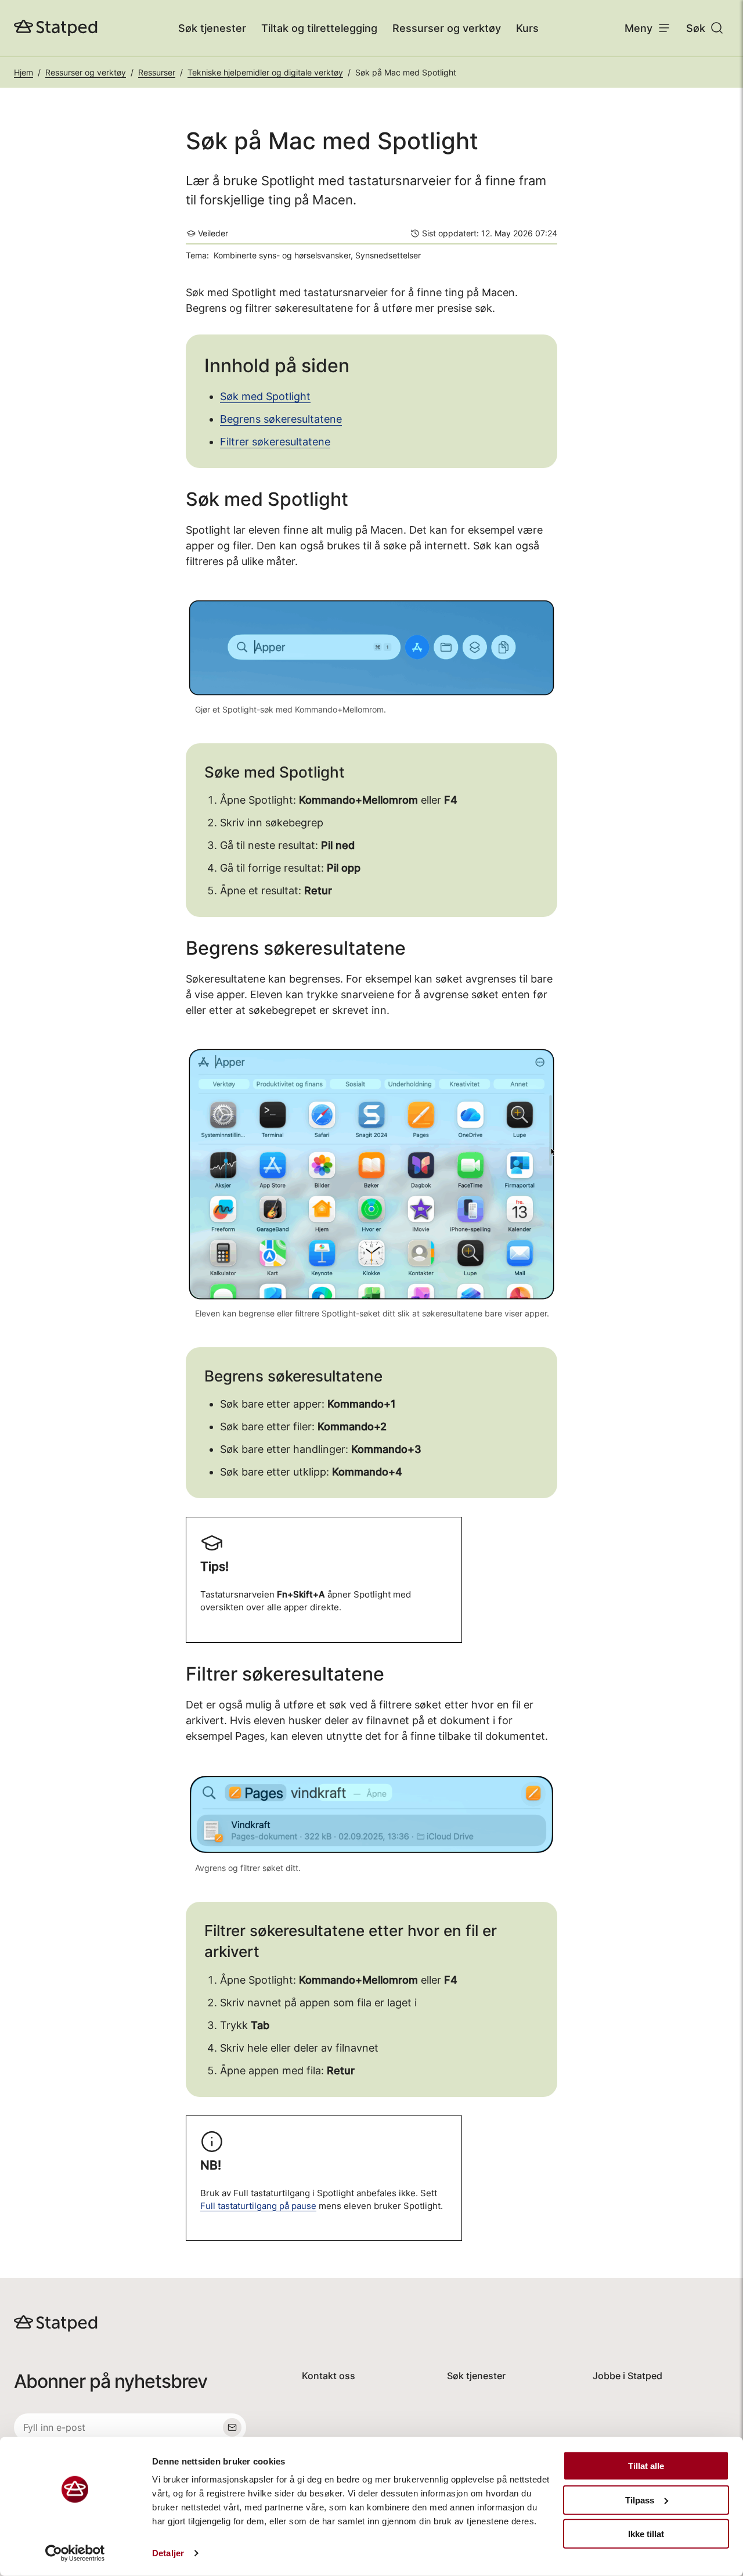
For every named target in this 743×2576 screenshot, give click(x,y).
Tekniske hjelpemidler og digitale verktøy (265, 72)
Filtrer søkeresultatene (275, 442)
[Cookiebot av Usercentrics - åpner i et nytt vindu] (75, 2553)
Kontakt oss (329, 2376)
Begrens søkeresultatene (281, 419)
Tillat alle (646, 2466)
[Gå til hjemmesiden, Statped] (56, 28)
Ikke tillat (646, 2534)
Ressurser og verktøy (447, 28)
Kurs (527, 28)
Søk (696, 28)
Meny (639, 28)
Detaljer (168, 2553)
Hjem (24, 72)
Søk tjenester (212, 28)
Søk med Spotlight (265, 396)
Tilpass (640, 2500)
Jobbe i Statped (627, 2376)
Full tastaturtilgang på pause (258, 2206)
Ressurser (157, 72)
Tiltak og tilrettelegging (319, 28)
